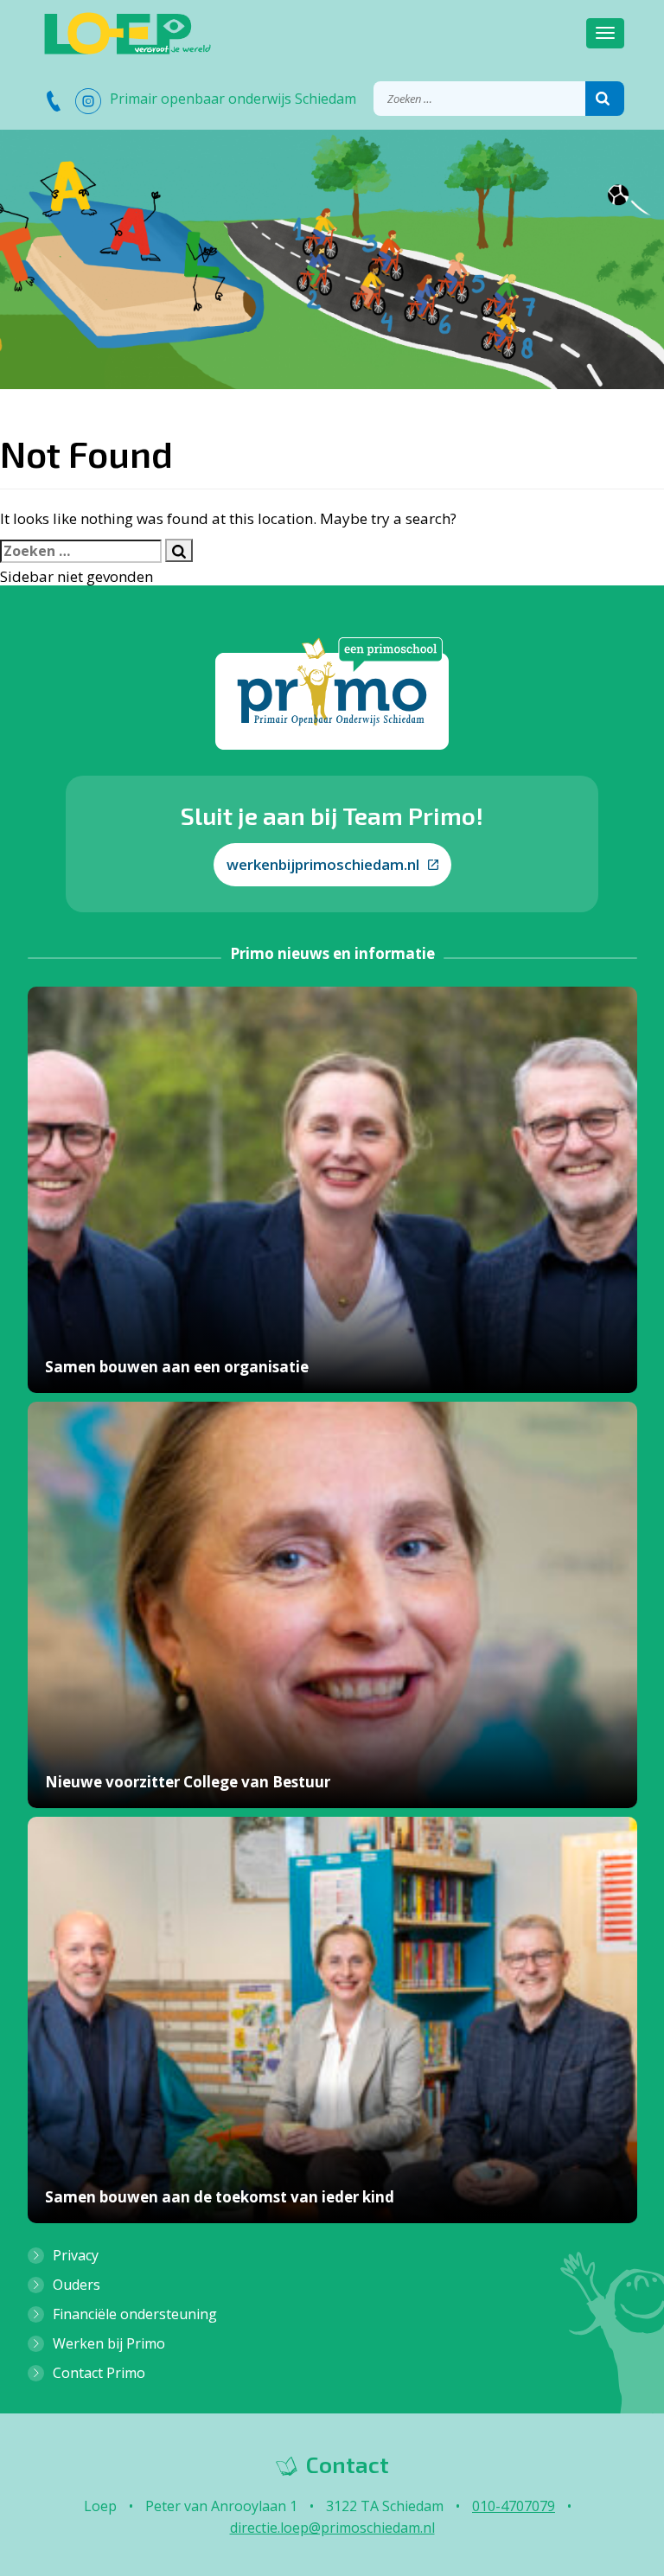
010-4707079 (514, 2506)
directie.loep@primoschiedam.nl (332, 2528)
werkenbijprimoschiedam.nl (323, 864)
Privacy (76, 2255)
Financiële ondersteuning (135, 2314)
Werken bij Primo (109, 2343)
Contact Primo (99, 2373)
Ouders (77, 2285)
